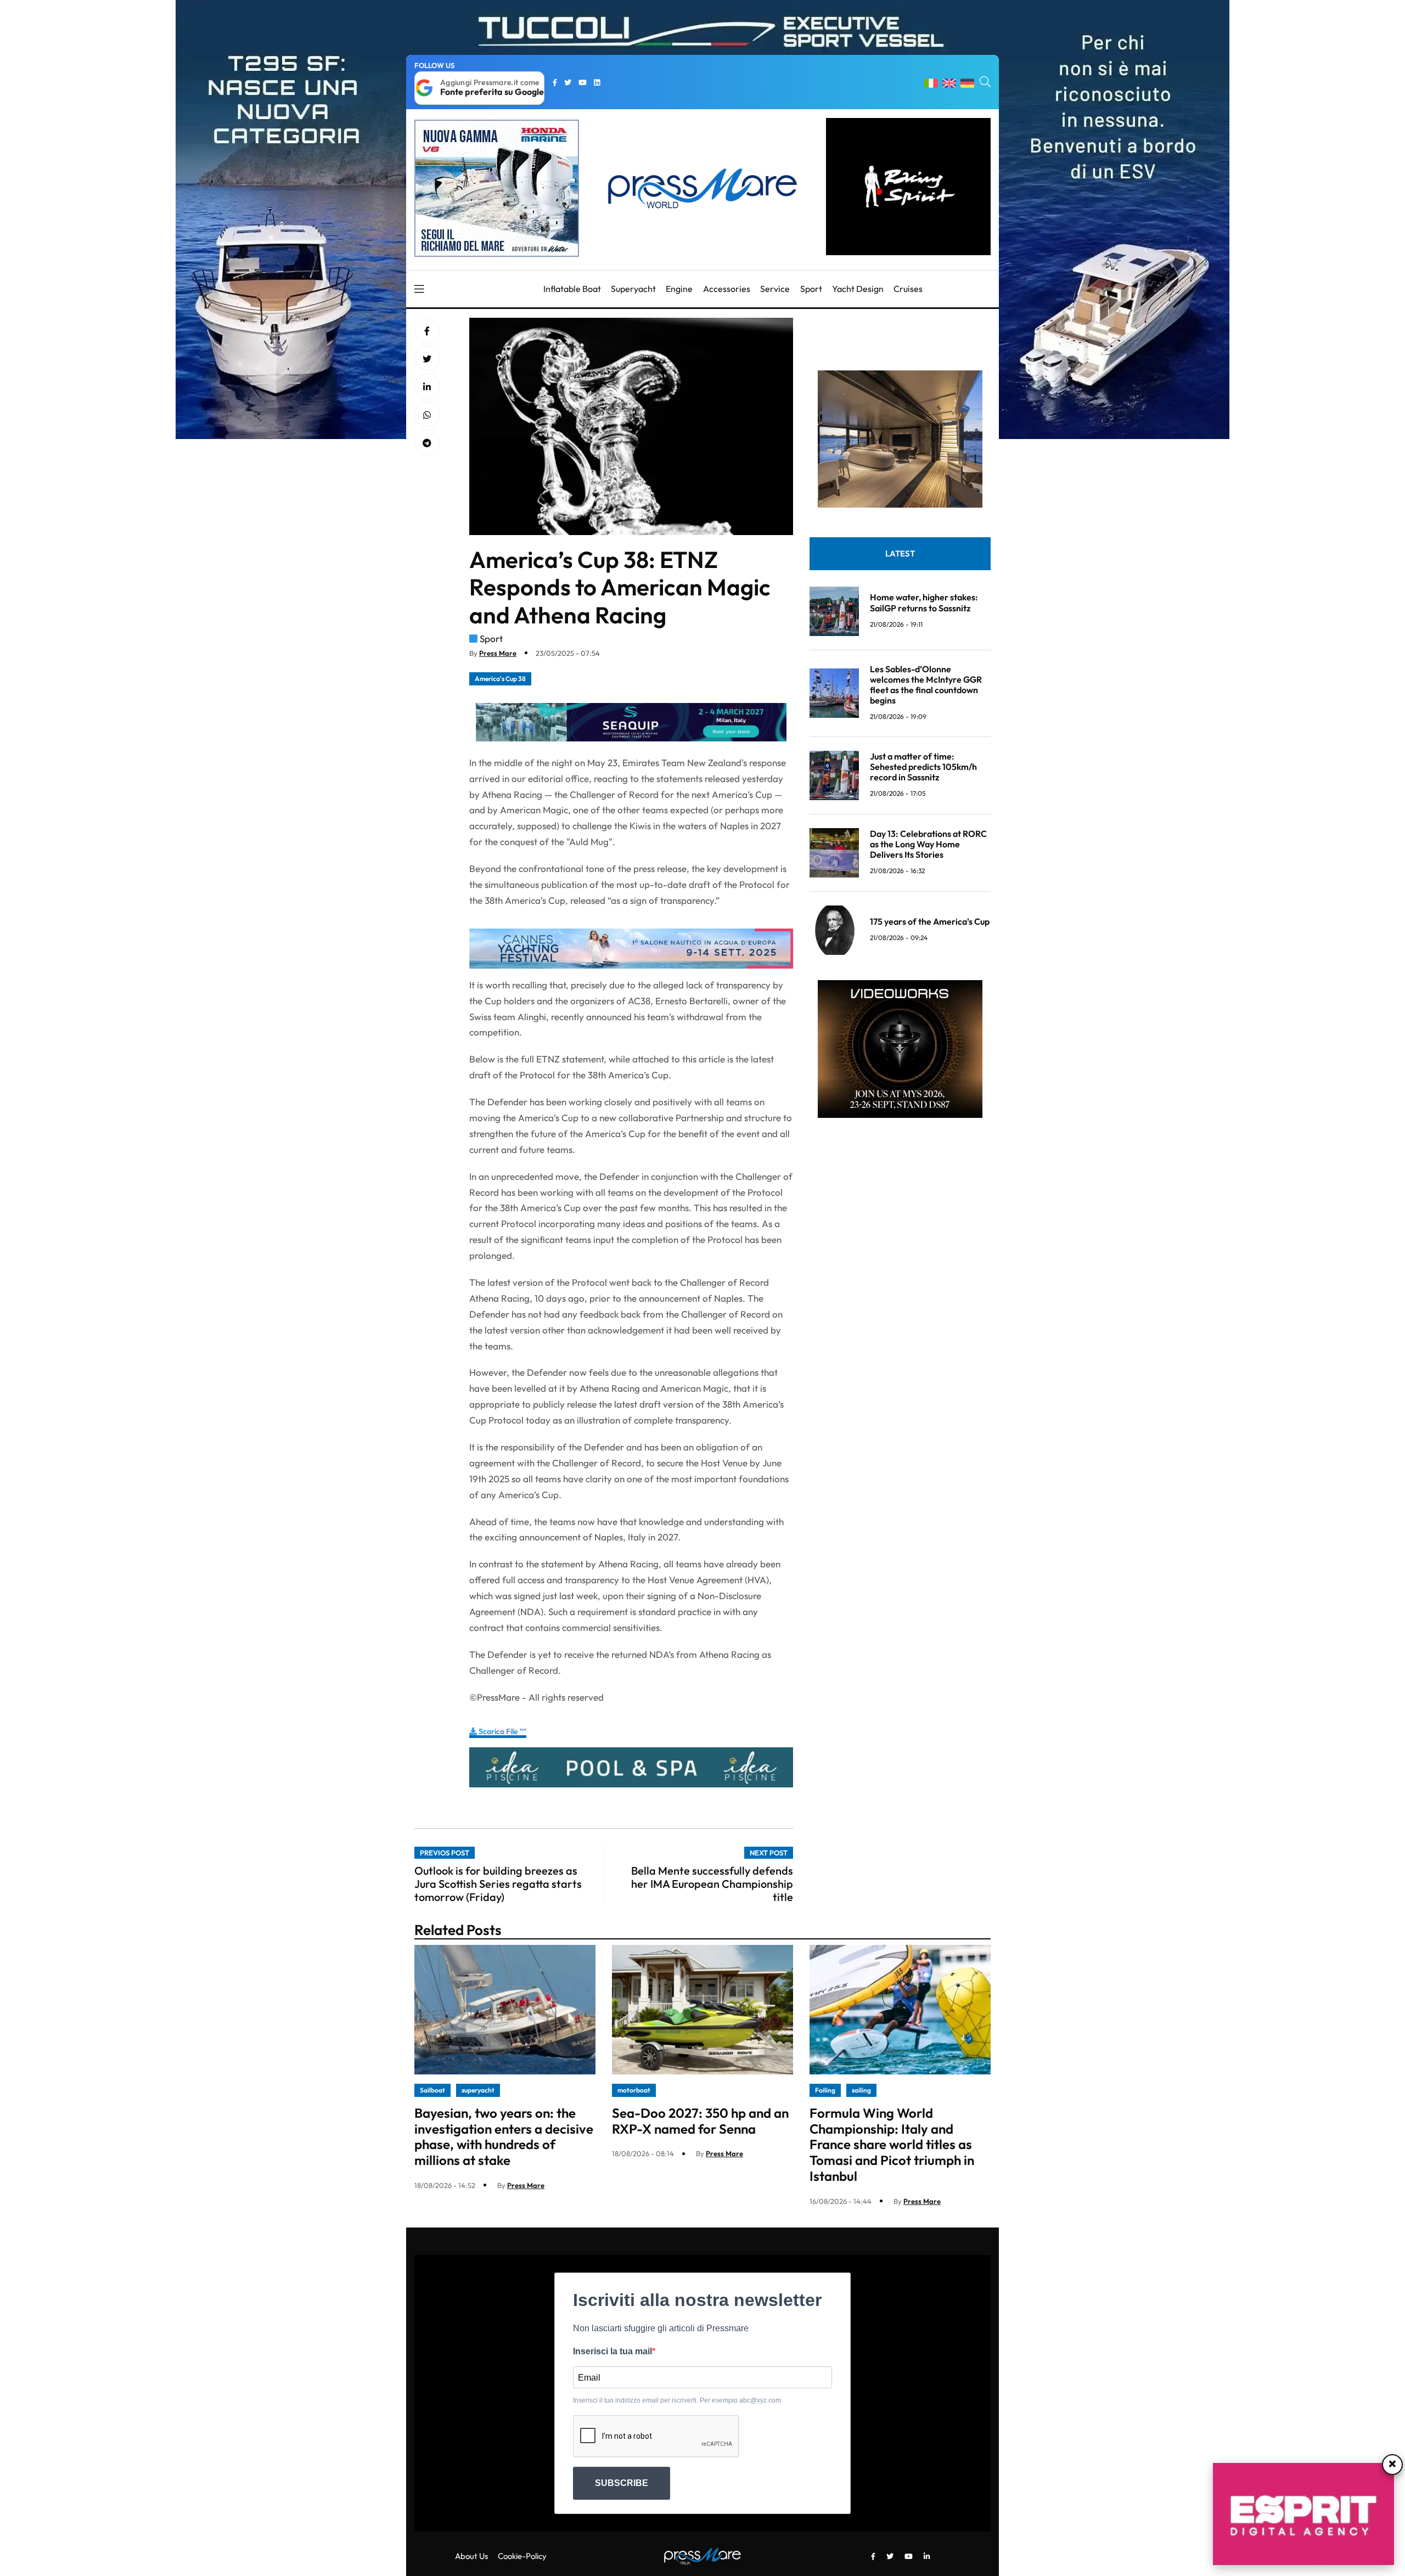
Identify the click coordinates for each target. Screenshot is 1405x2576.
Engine (679, 289)
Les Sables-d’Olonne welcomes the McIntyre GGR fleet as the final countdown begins (926, 685)
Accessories (727, 289)
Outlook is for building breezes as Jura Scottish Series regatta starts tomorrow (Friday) (498, 1884)
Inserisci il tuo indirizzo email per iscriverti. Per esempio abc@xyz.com (677, 2400)
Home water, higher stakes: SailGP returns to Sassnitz (924, 602)
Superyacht (633, 289)
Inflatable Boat (572, 289)
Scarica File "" (502, 1731)
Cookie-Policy (522, 2556)
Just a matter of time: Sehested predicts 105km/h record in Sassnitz (923, 767)
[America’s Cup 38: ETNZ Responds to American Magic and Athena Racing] (427, 387)
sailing (861, 2090)
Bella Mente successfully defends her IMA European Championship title (712, 1884)
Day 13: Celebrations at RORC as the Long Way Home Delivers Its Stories (928, 844)
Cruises (908, 289)
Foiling (825, 2090)
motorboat (634, 2090)
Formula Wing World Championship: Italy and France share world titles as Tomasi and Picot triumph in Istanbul (892, 2144)
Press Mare (498, 653)
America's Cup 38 (500, 679)
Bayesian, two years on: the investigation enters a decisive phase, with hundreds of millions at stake (504, 2136)
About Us (471, 2556)
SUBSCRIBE (622, 2483)
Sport (811, 289)
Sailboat (432, 2090)
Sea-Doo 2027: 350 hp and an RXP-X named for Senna (700, 2121)
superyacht (478, 2090)
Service (775, 289)
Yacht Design (858, 289)
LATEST (900, 553)
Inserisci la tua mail (612, 2351)
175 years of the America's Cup (930, 921)
